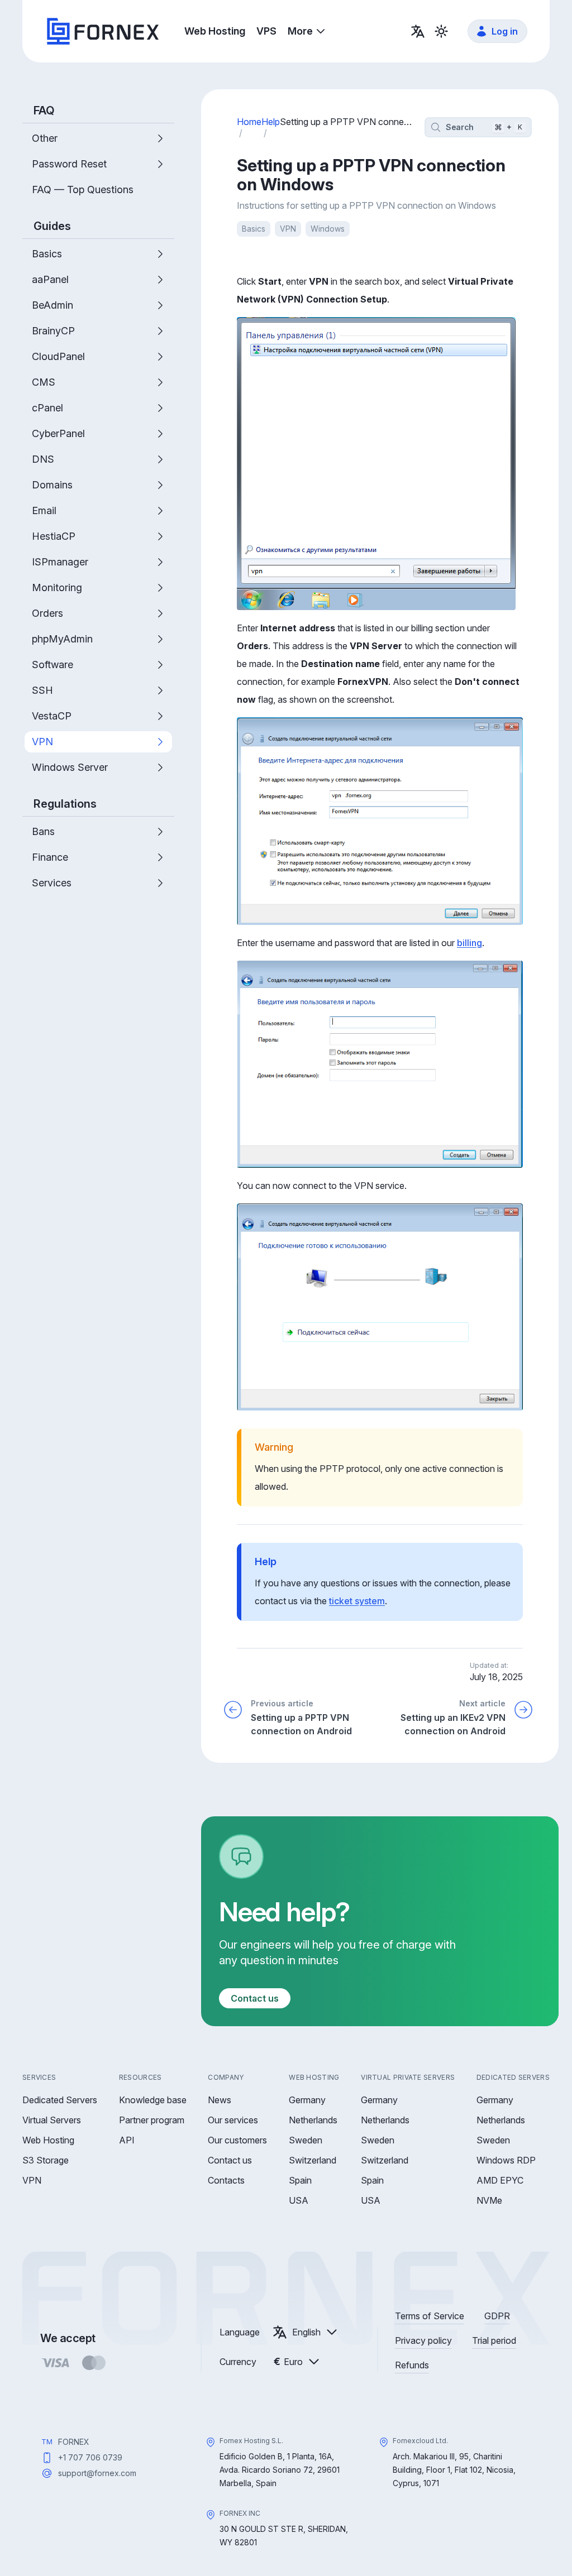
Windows (328, 229)
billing (469, 943)
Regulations (65, 804)
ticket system (357, 1601)
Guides (52, 226)
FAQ (44, 111)
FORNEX (74, 2442)
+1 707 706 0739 (90, 2457)
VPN (288, 229)
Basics (254, 229)
